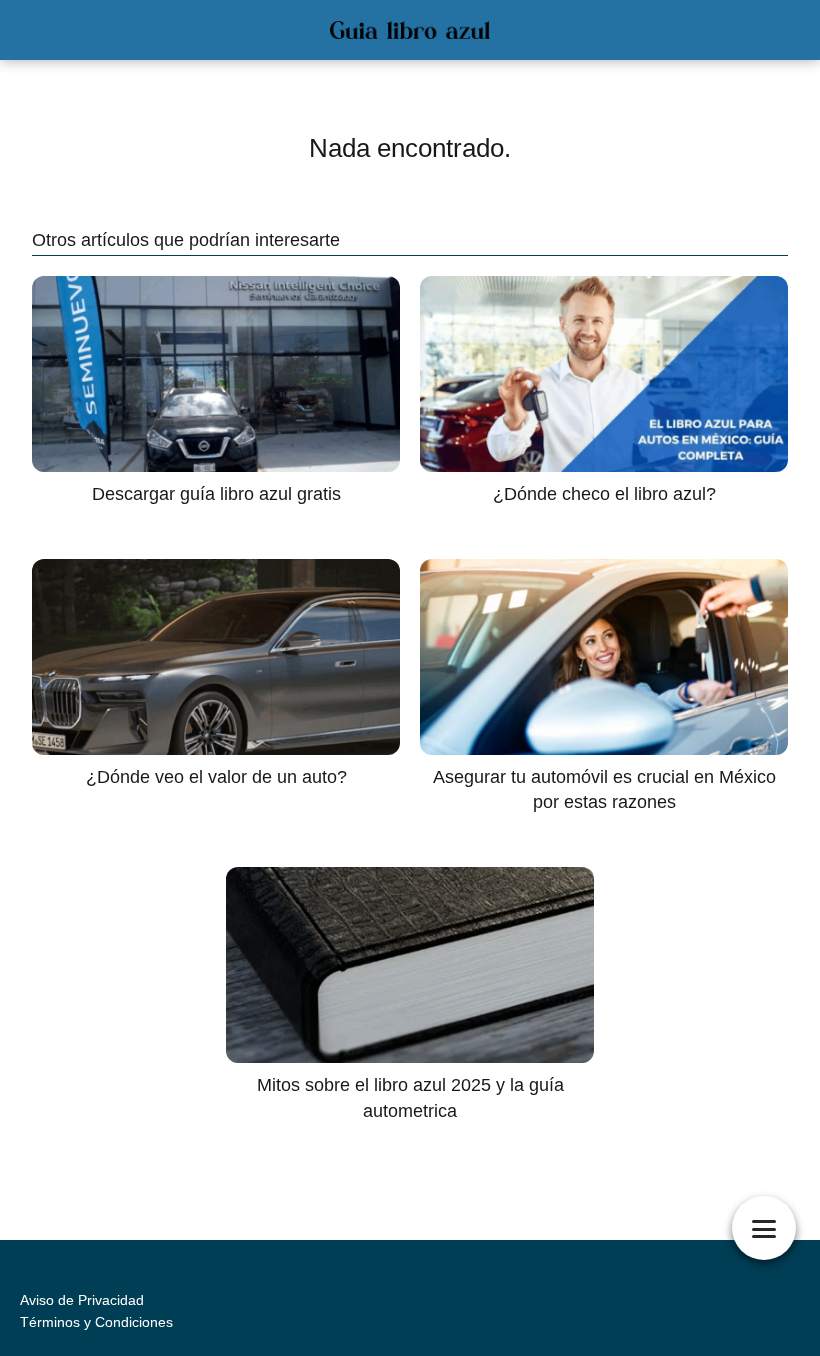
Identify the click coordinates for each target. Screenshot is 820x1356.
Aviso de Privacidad (82, 1300)
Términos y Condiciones (96, 1322)
